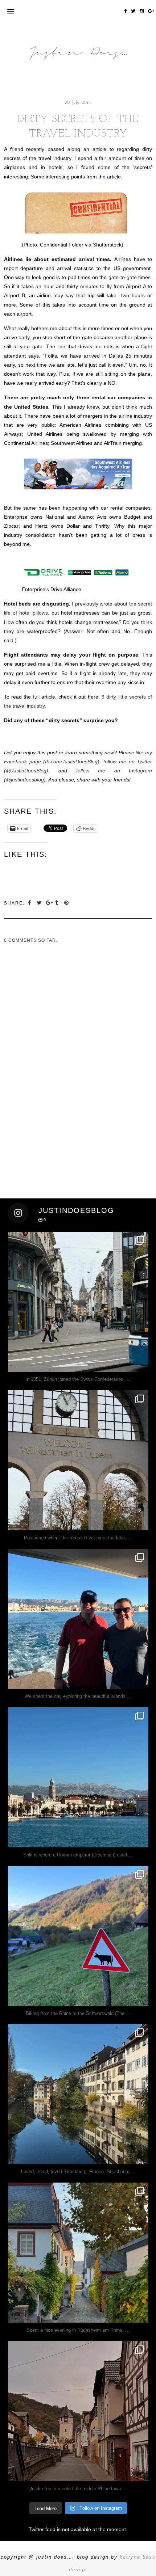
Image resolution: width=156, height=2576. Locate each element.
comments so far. (33, 940)
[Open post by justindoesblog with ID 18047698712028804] (78, 1460)
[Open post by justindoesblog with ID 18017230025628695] (78, 2411)
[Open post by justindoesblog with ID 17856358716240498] (78, 2253)
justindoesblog (78, 1239)
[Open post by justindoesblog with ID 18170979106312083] (78, 1619)
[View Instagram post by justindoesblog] (141, 1363)
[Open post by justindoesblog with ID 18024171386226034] (78, 1936)
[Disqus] (31, 1035)
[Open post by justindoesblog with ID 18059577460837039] (78, 2094)
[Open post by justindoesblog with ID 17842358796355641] (78, 1777)
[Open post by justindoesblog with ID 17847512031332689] (78, 1302)
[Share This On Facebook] (31, 903)
